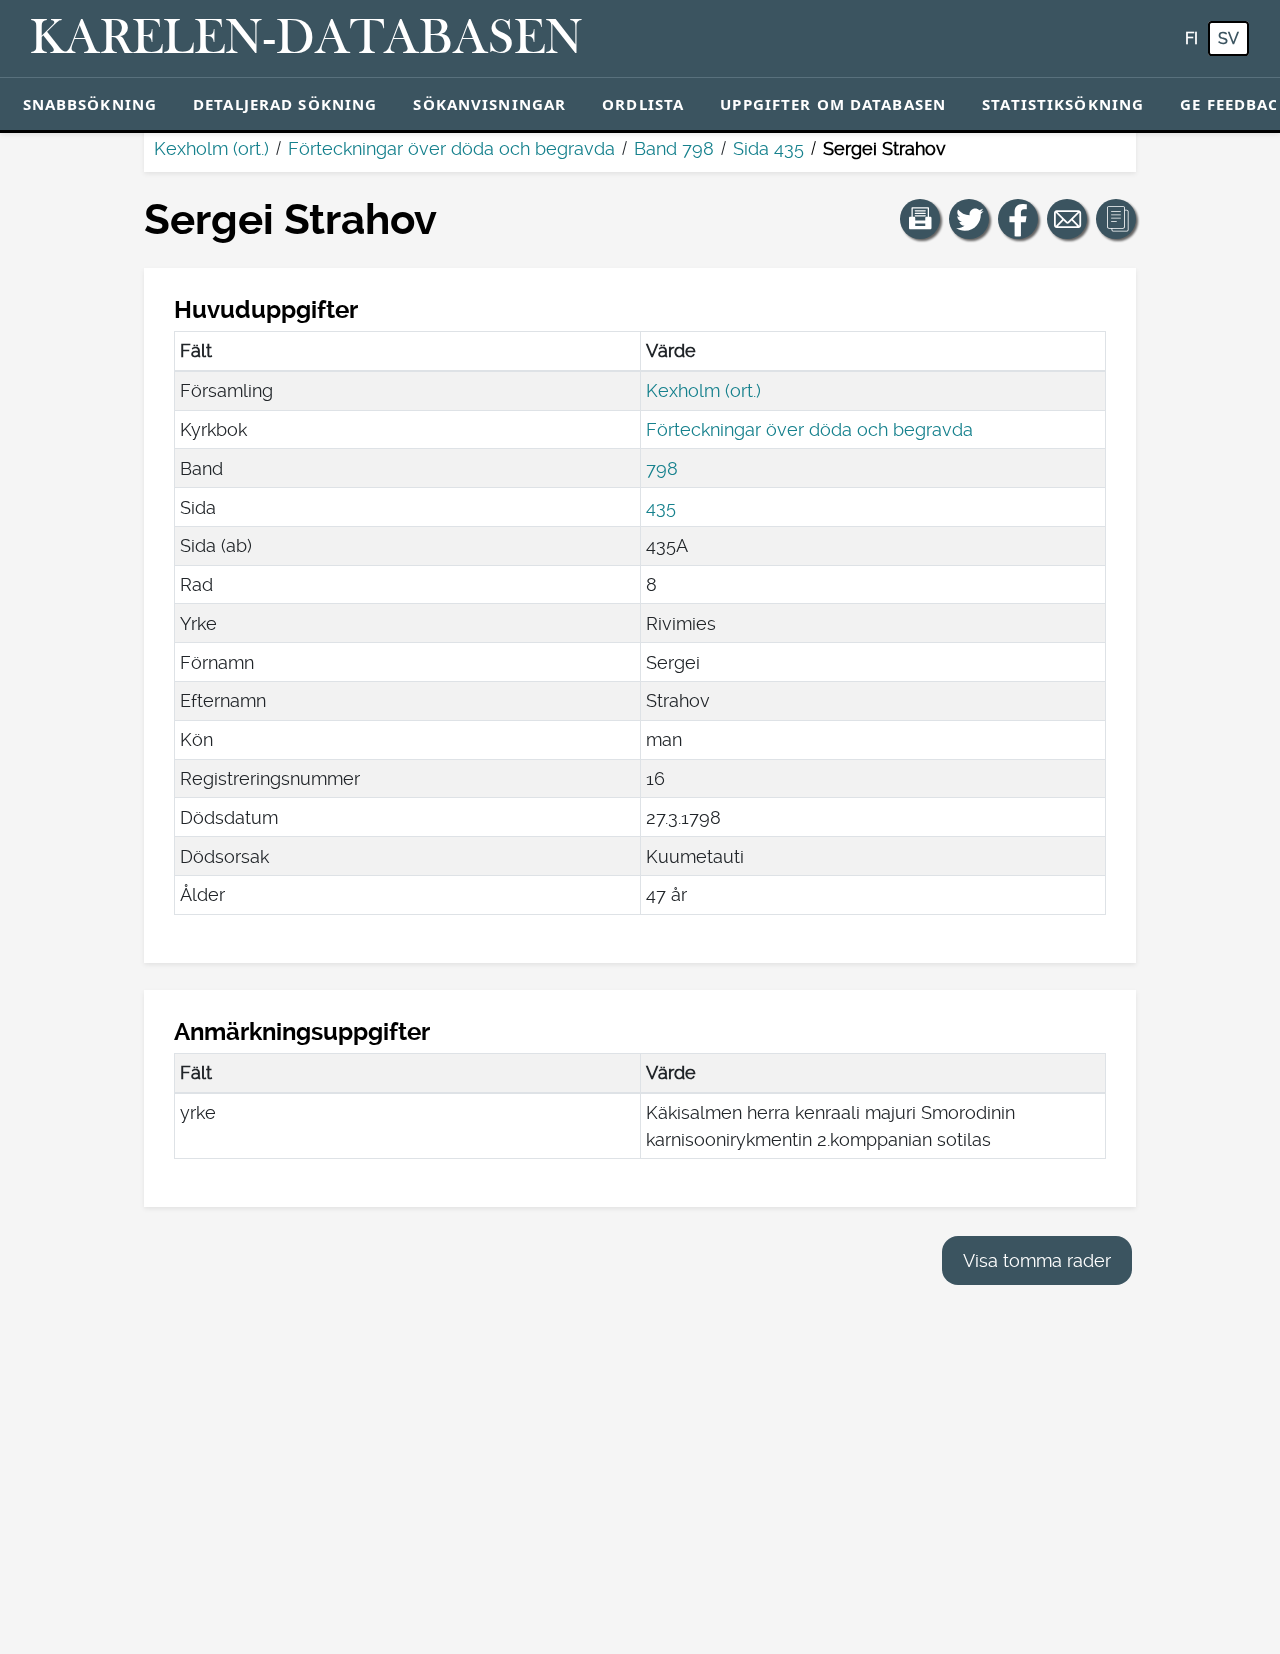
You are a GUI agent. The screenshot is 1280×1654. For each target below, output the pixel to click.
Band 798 (674, 148)
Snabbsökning (90, 104)
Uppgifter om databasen (833, 104)
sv (1228, 38)
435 (661, 507)
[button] (920, 219)
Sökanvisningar (489, 104)
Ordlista (643, 104)
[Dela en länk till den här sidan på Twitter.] (969, 219)
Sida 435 (768, 148)
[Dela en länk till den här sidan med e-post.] (1067, 219)
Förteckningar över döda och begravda (451, 148)
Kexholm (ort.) (211, 148)
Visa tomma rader (1037, 1260)
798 (662, 468)
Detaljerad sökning (285, 104)
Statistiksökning (1063, 104)
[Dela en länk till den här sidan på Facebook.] (1018, 219)
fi (1191, 38)
